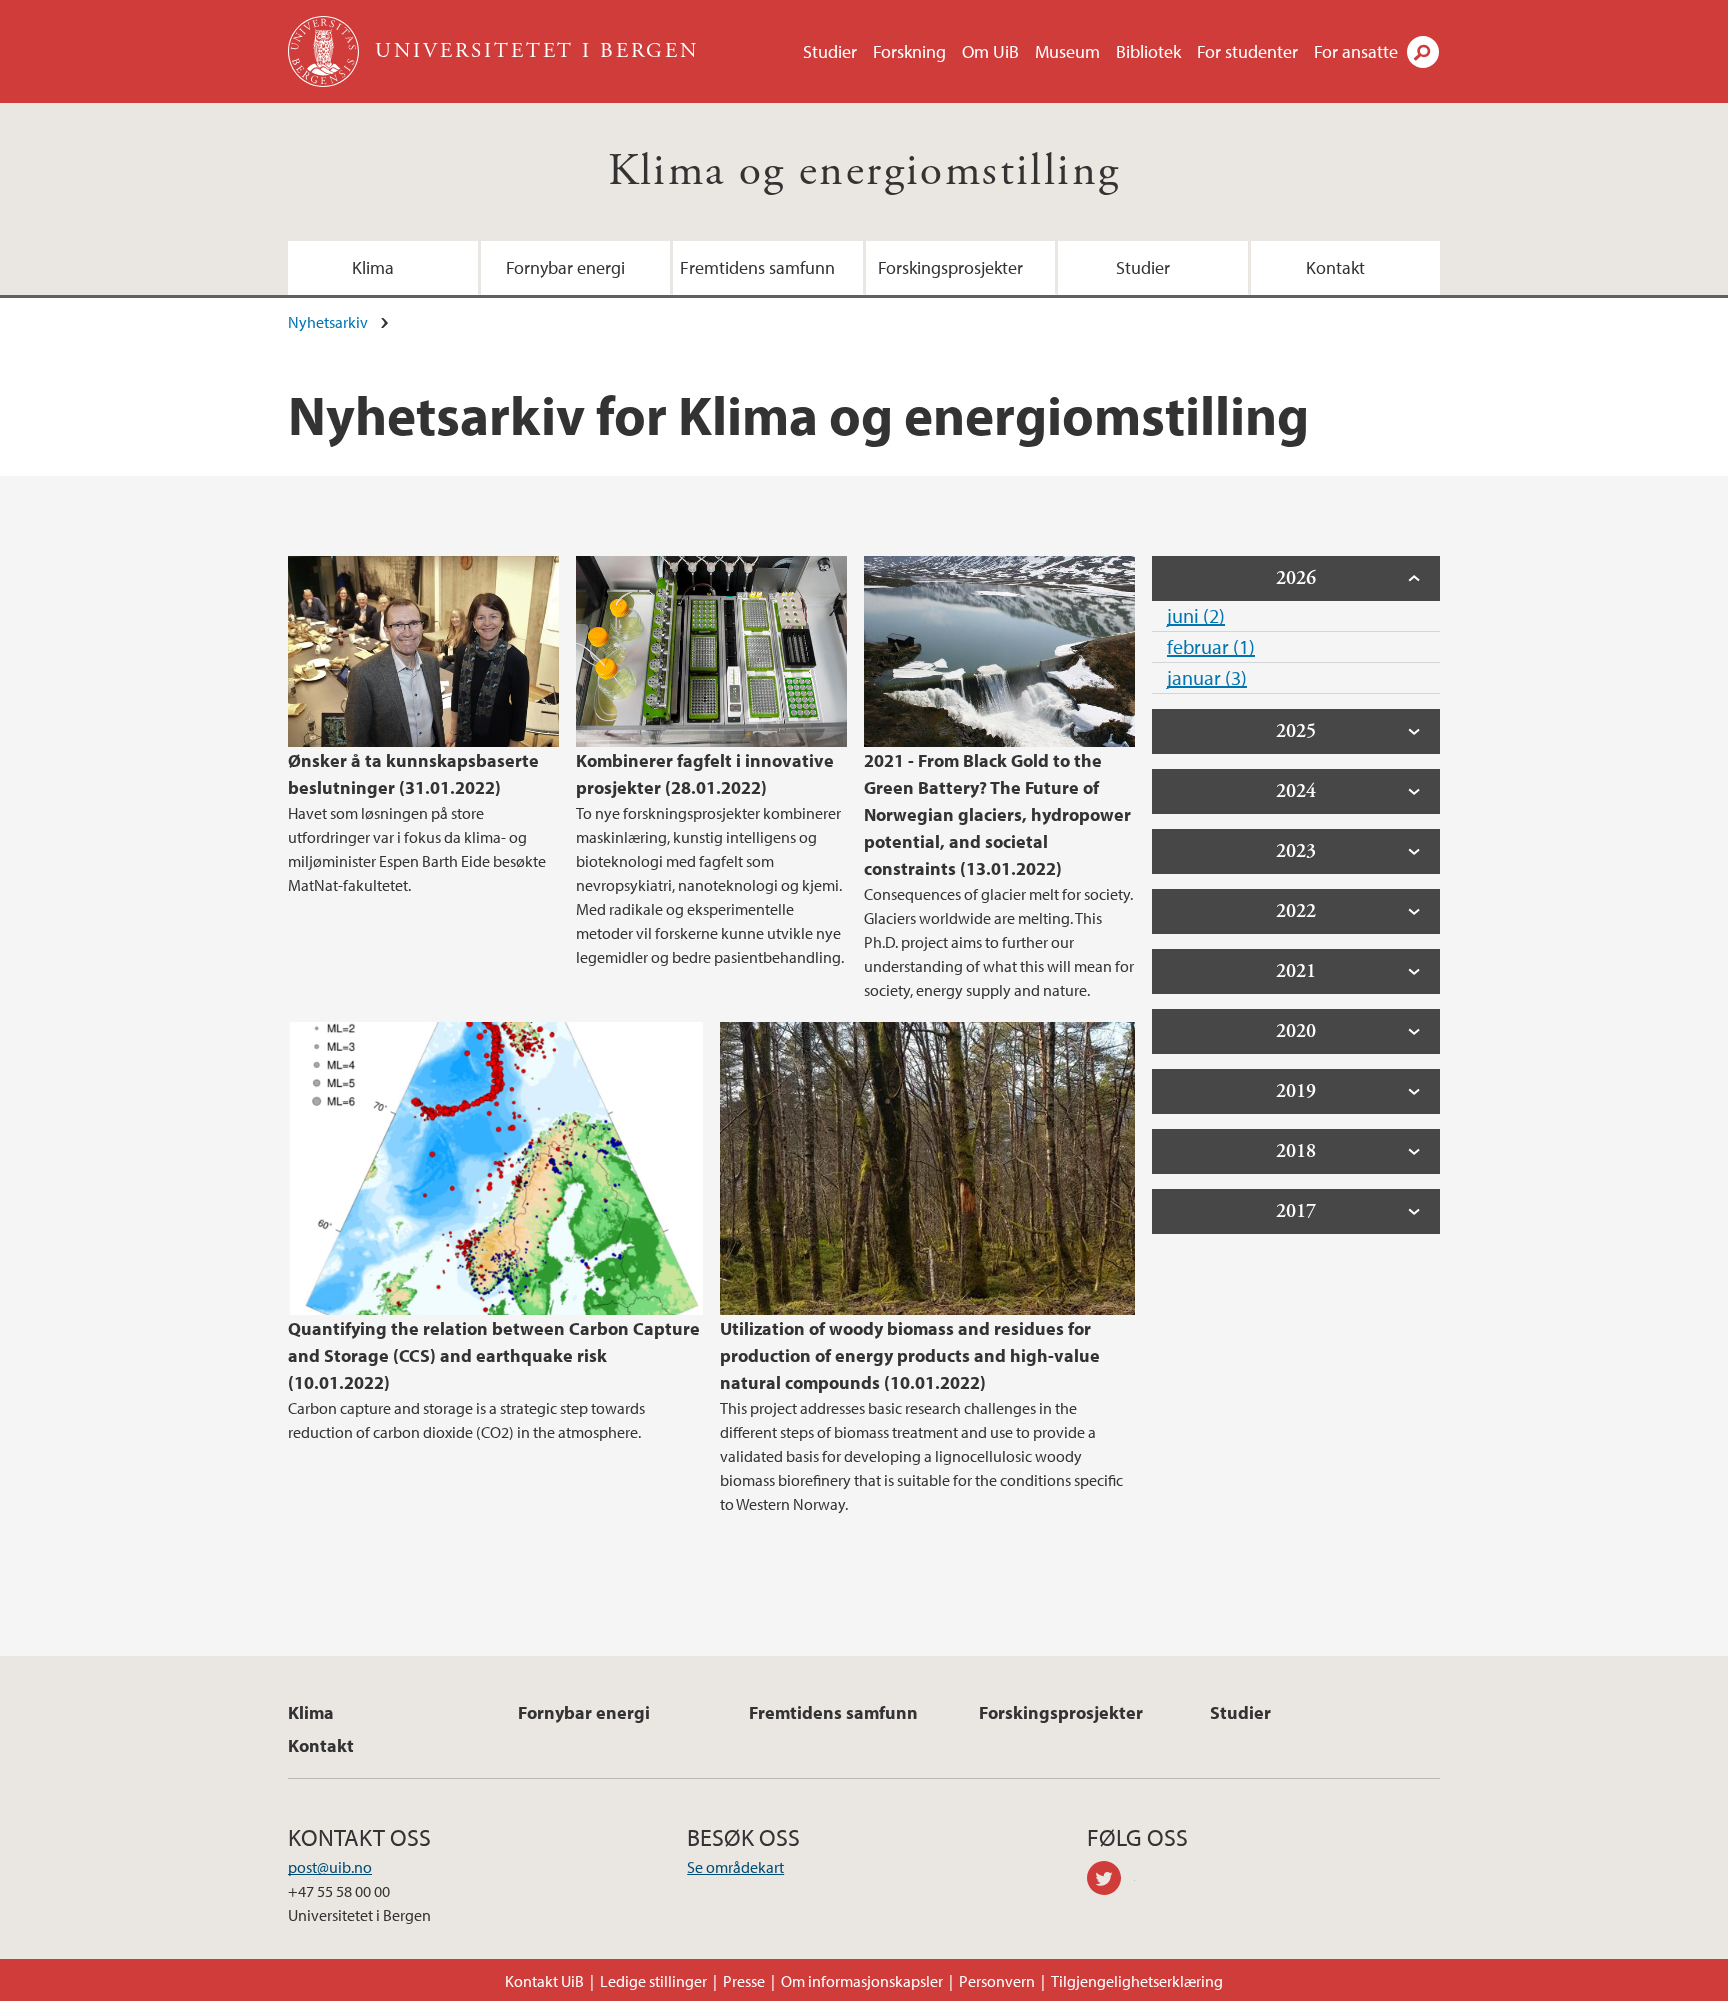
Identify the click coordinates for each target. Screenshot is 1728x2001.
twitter (1111, 1881)
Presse (744, 1981)
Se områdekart (735, 1867)
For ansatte (1356, 51)
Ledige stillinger (653, 1981)
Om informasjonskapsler (862, 1981)
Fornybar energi (565, 267)
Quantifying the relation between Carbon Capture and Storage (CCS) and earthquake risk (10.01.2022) (494, 1355)
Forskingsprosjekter (950, 267)
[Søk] (1423, 52)
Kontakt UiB (544, 1981)
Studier (830, 51)
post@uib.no (330, 1867)
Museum (1067, 51)
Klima (373, 267)
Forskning (909, 51)
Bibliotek (1148, 51)
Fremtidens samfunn (757, 267)
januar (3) (1207, 677)
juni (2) (1196, 615)
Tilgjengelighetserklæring (1137, 1981)
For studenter (1247, 51)
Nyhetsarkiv (328, 322)
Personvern (997, 1981)
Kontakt (1335, 267)
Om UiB (990, 51)
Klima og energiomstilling (864, 171)
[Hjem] (325, 51)
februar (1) (1211, 646)
